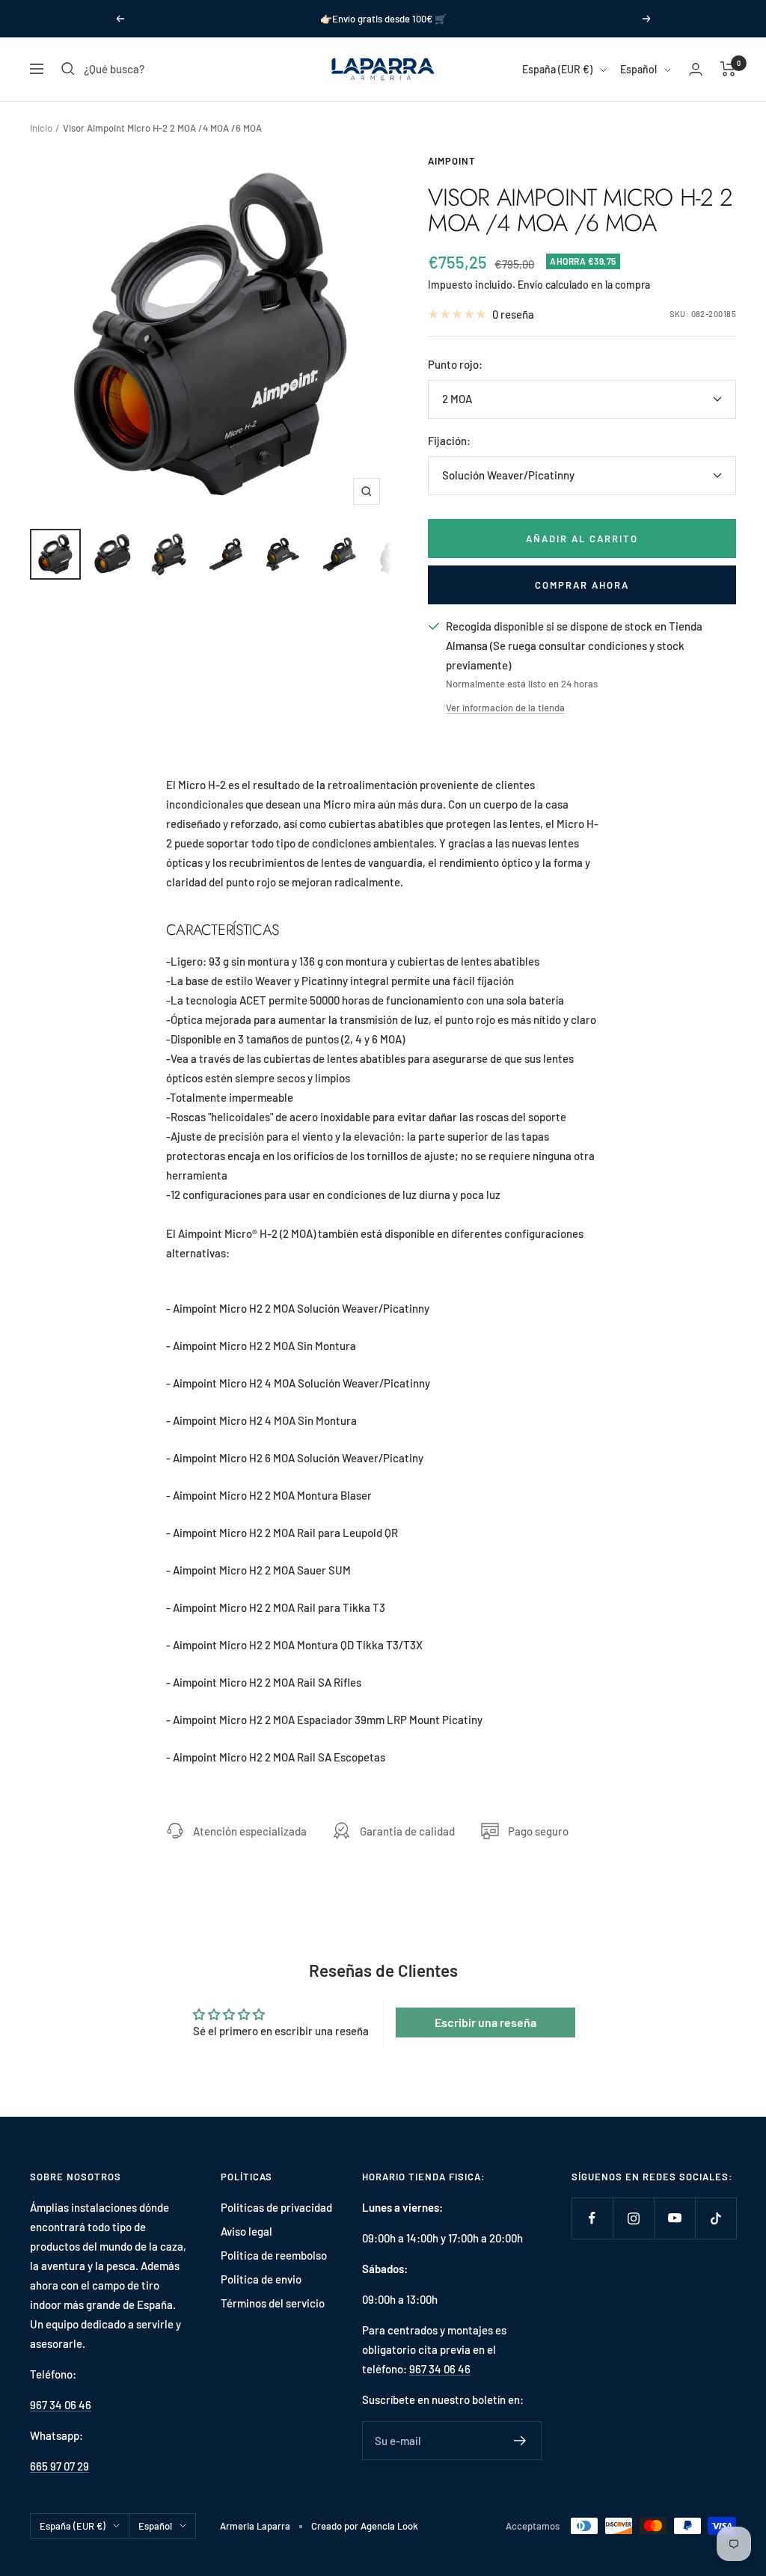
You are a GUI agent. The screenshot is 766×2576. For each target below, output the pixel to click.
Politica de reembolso (274, 2255)
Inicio (41, 128)
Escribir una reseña (485, 2022)
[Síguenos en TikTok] (716, 2218)
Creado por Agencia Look (365, 2526)
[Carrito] (728, 69)
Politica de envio (261, 2279)
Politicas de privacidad (276, 2207)
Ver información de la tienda (505, 708)
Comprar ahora (582, 585)
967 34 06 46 (61, 2405)
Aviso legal (246, 2231)
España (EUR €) (557, 69)
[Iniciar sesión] (696, 69)
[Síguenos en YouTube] (674, 2218)
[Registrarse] (520, 2441)
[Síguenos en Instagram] (633, 2218)
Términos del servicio (273, 2303)
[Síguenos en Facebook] (592, 2218)
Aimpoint (452, 161)
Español (638, 69)
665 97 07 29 (59, 2466)
